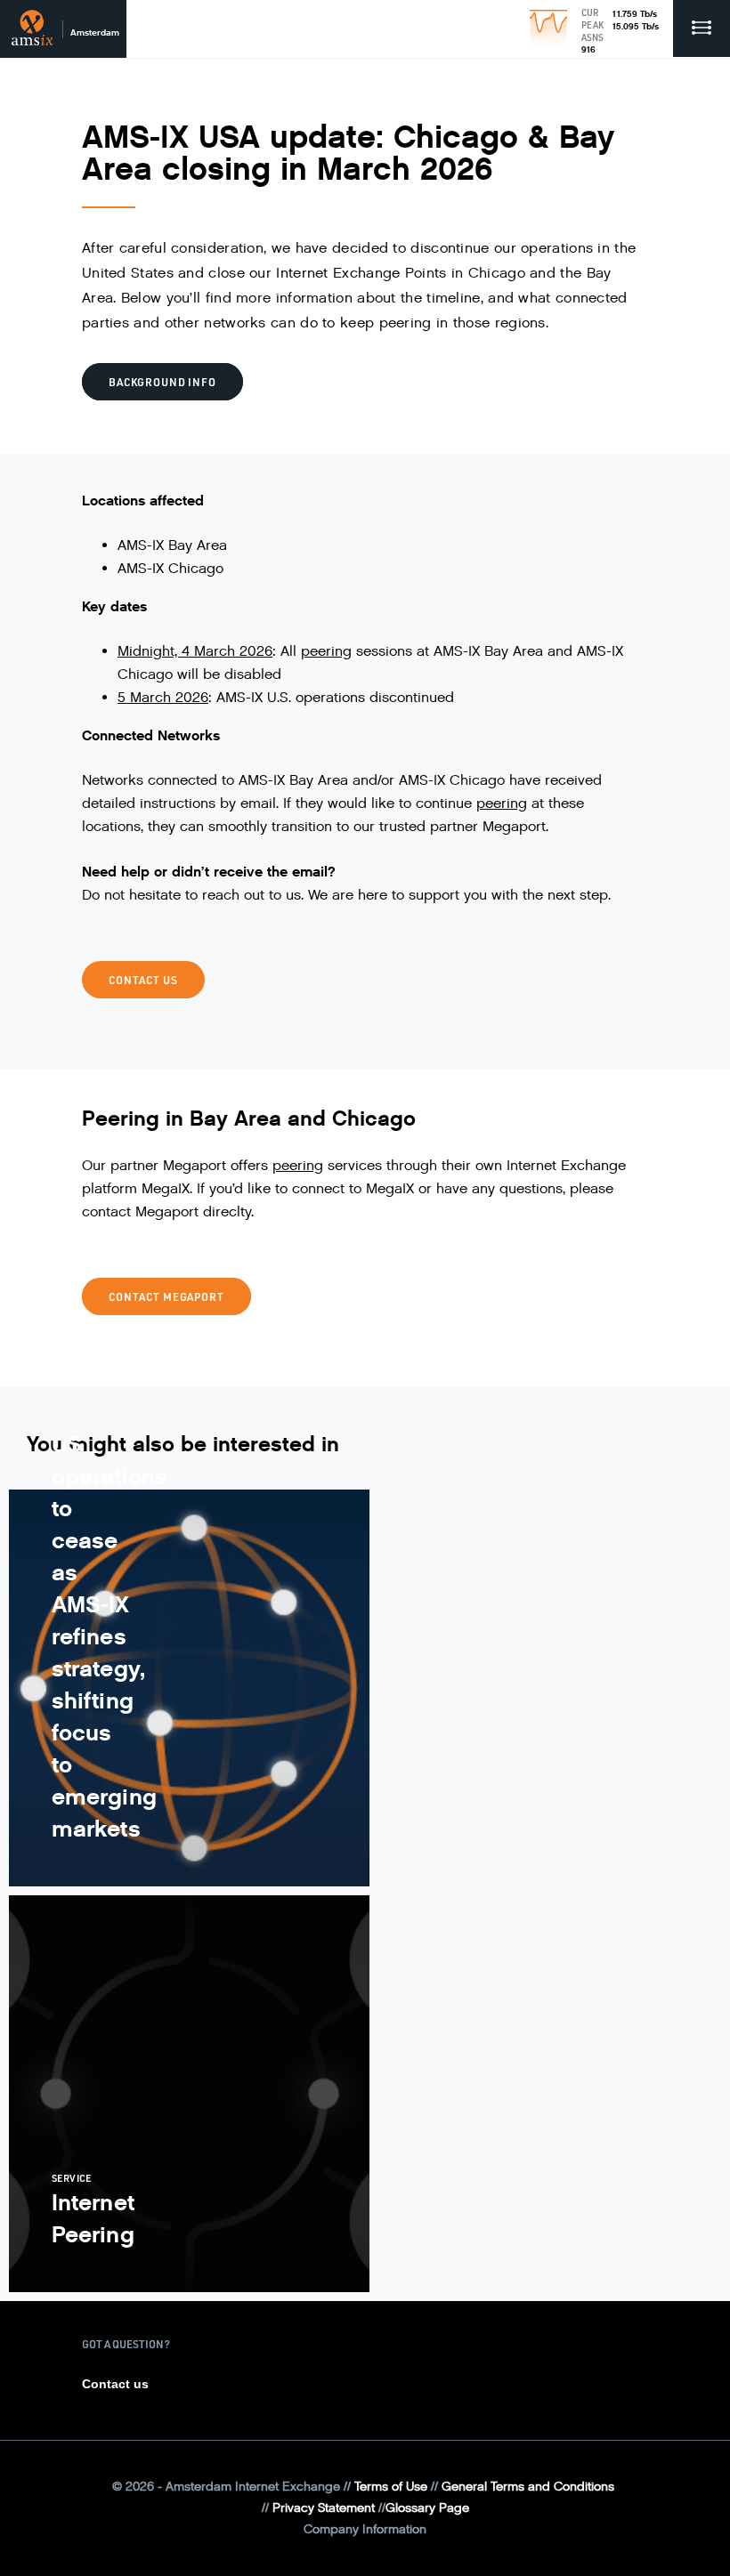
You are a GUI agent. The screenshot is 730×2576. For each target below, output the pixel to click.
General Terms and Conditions (528, 2487)
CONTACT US (143, 980)
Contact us (115, 2384)
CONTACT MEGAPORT (166, 1296)
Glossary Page (427, 2508)
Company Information (365, 2529)
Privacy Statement (324, 2508)
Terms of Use (391, 2487)
